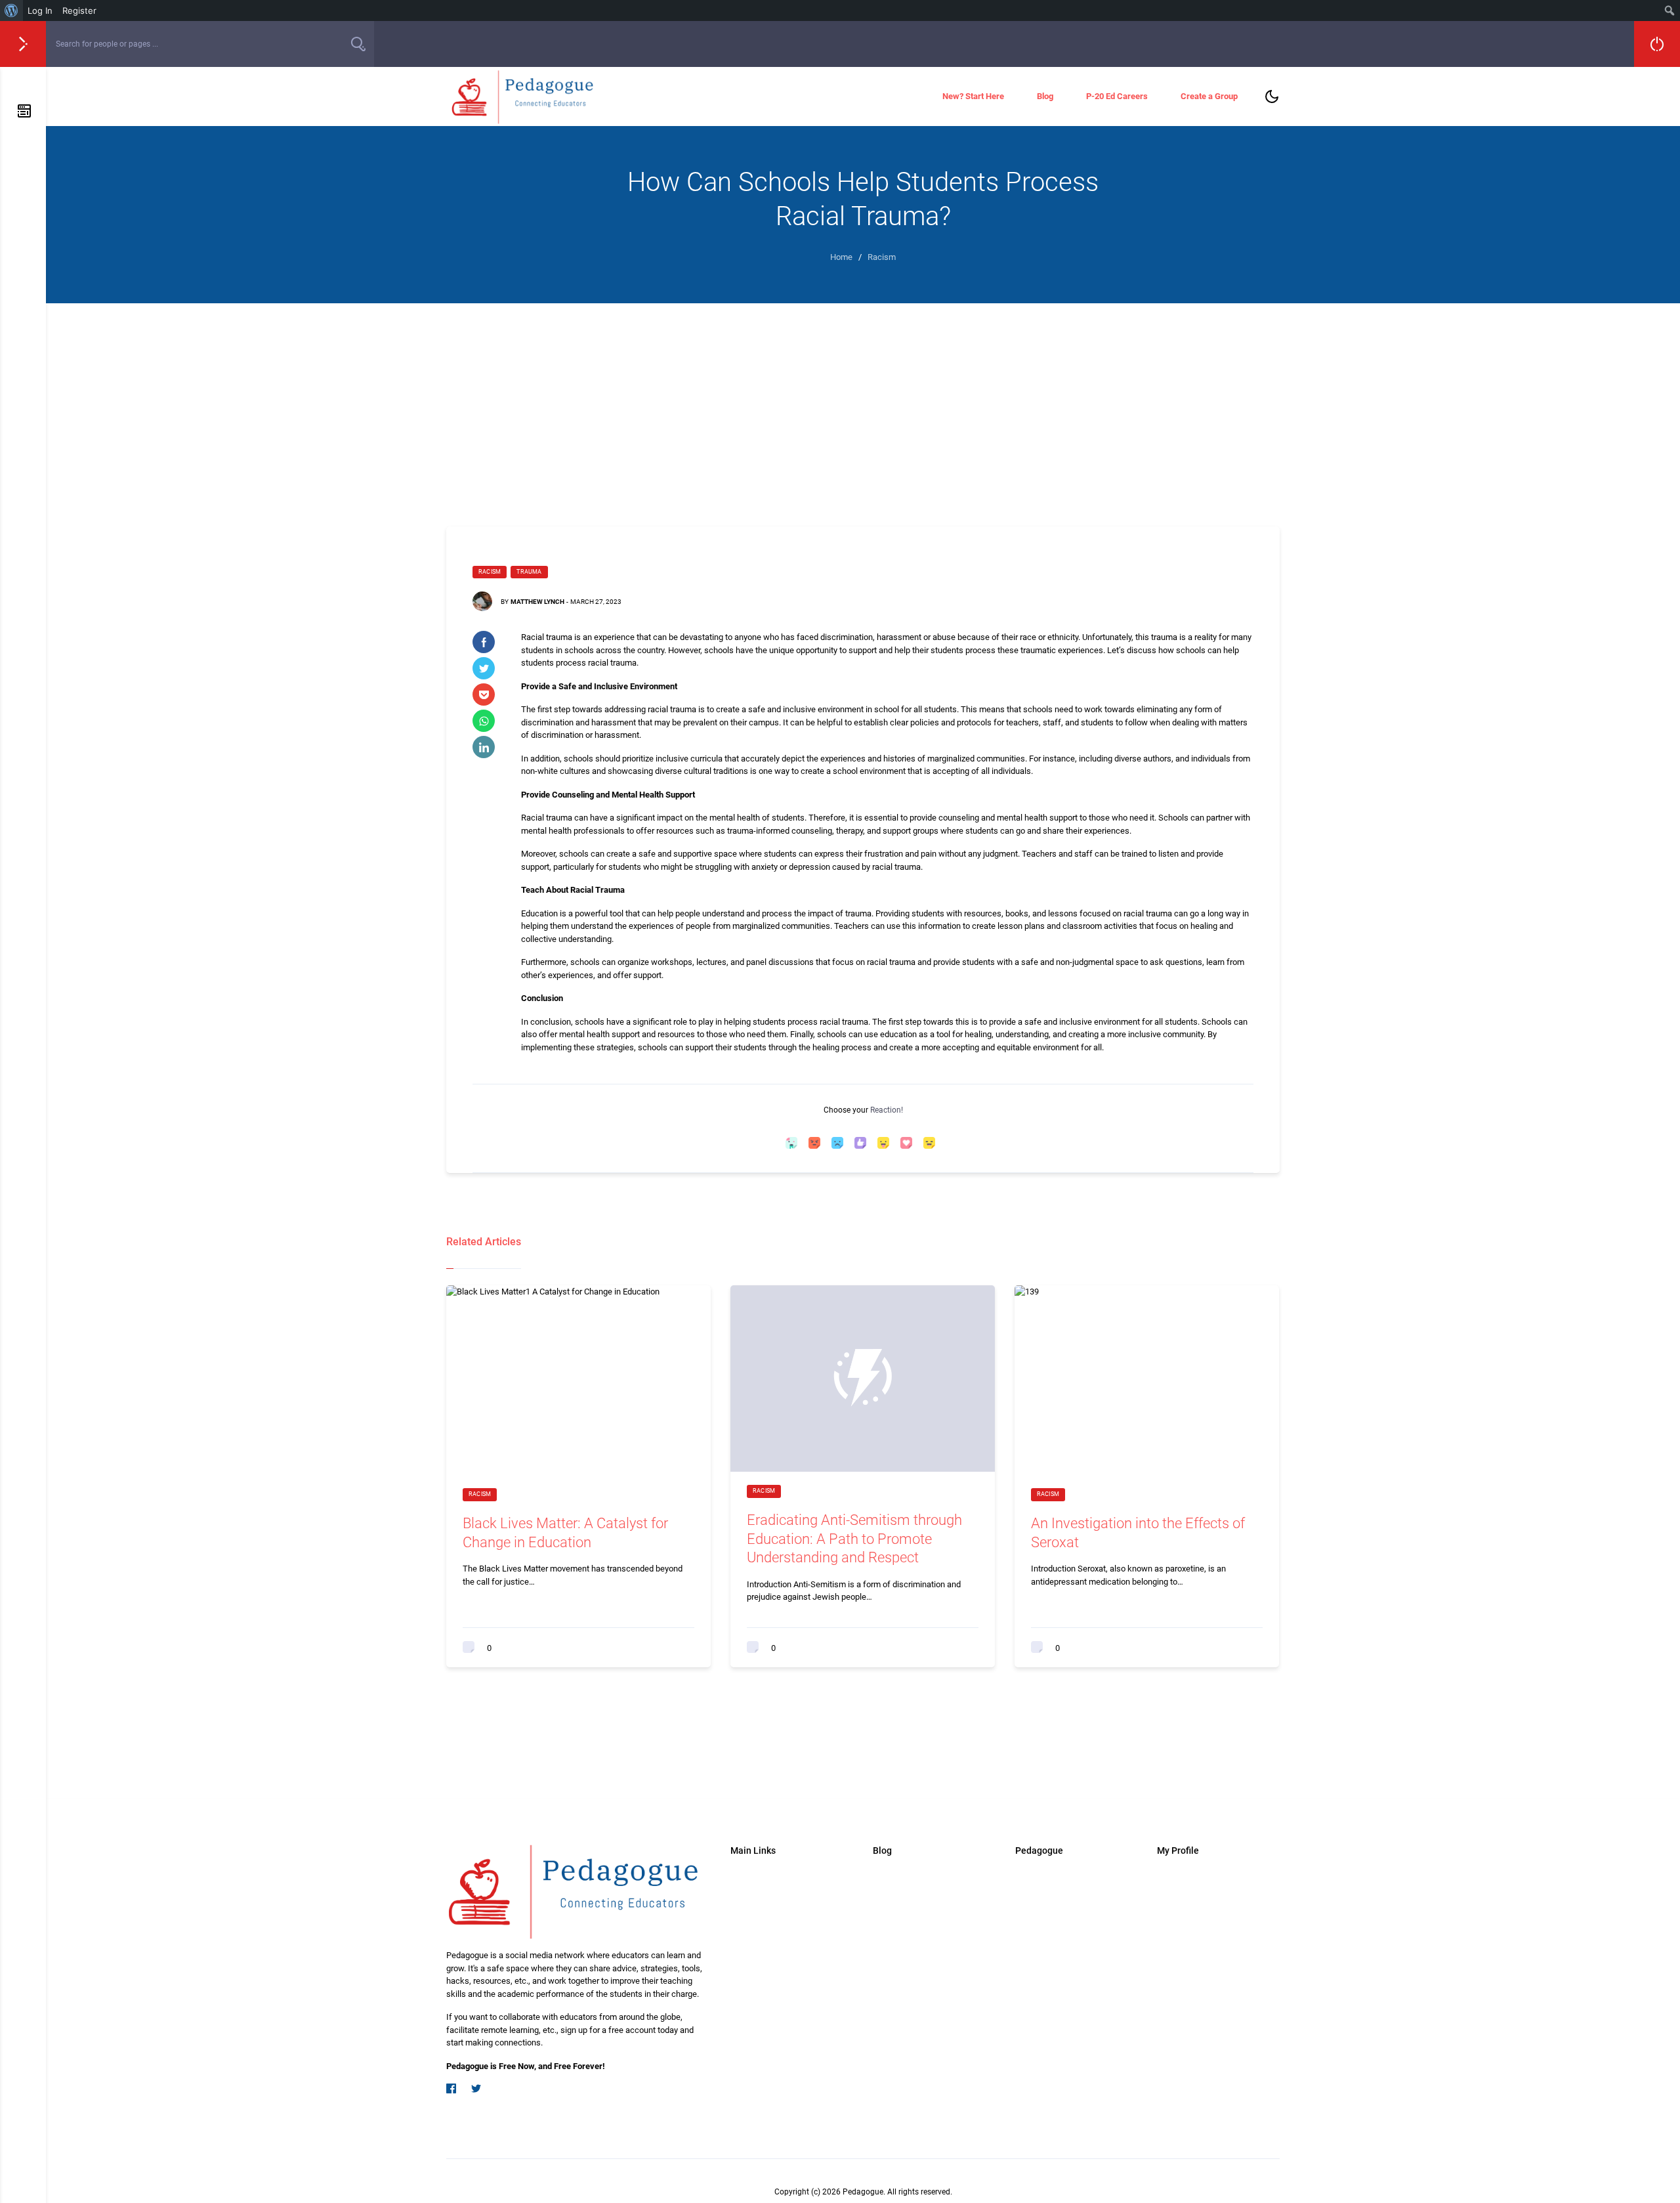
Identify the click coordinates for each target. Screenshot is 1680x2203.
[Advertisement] (863, 402)
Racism (490, 572)
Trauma (529, 572)
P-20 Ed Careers (1117, 96)
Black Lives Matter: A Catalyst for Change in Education (565, 1533)
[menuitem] (11, 11)
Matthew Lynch (537, 602)
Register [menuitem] (79, 11)
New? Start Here (973, 96)
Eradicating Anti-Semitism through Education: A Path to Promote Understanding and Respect (854, 1539)
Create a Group (1209, 96)
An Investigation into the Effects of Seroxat (1138, 1533)
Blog (1045, 96)
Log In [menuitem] (40, 11)
